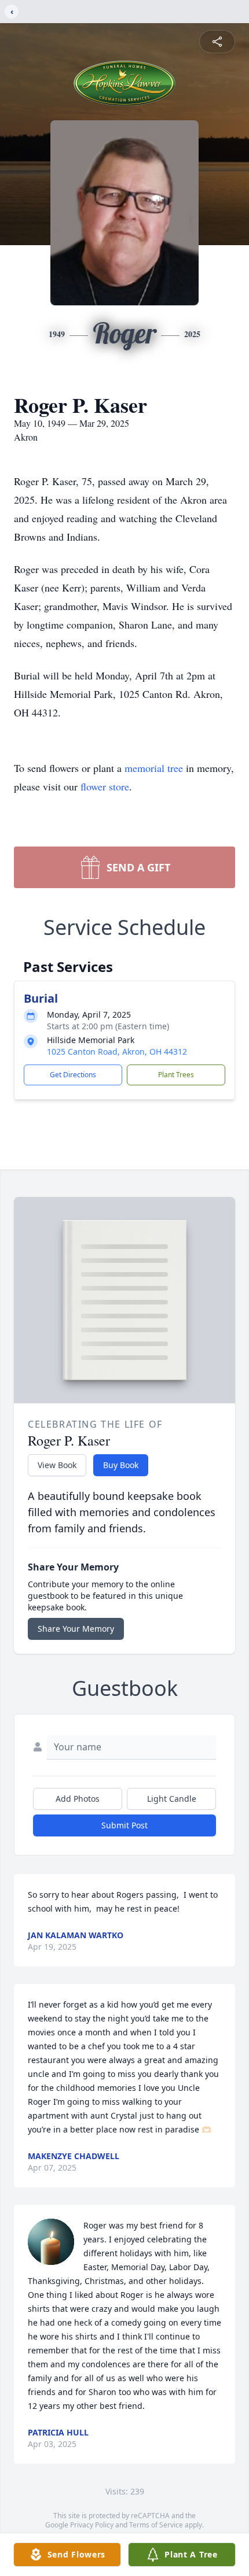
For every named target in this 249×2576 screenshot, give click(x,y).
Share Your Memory (76, 1629)
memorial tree (154, 768)
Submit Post (124, 1825)
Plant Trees (176, 1075)
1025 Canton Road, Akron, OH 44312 (117, 1052)
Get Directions (73, 1075)
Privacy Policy (92, 2525)
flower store (105, 786)
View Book (57, 1465)
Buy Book (121, 1465)
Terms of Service (156, 2525)
